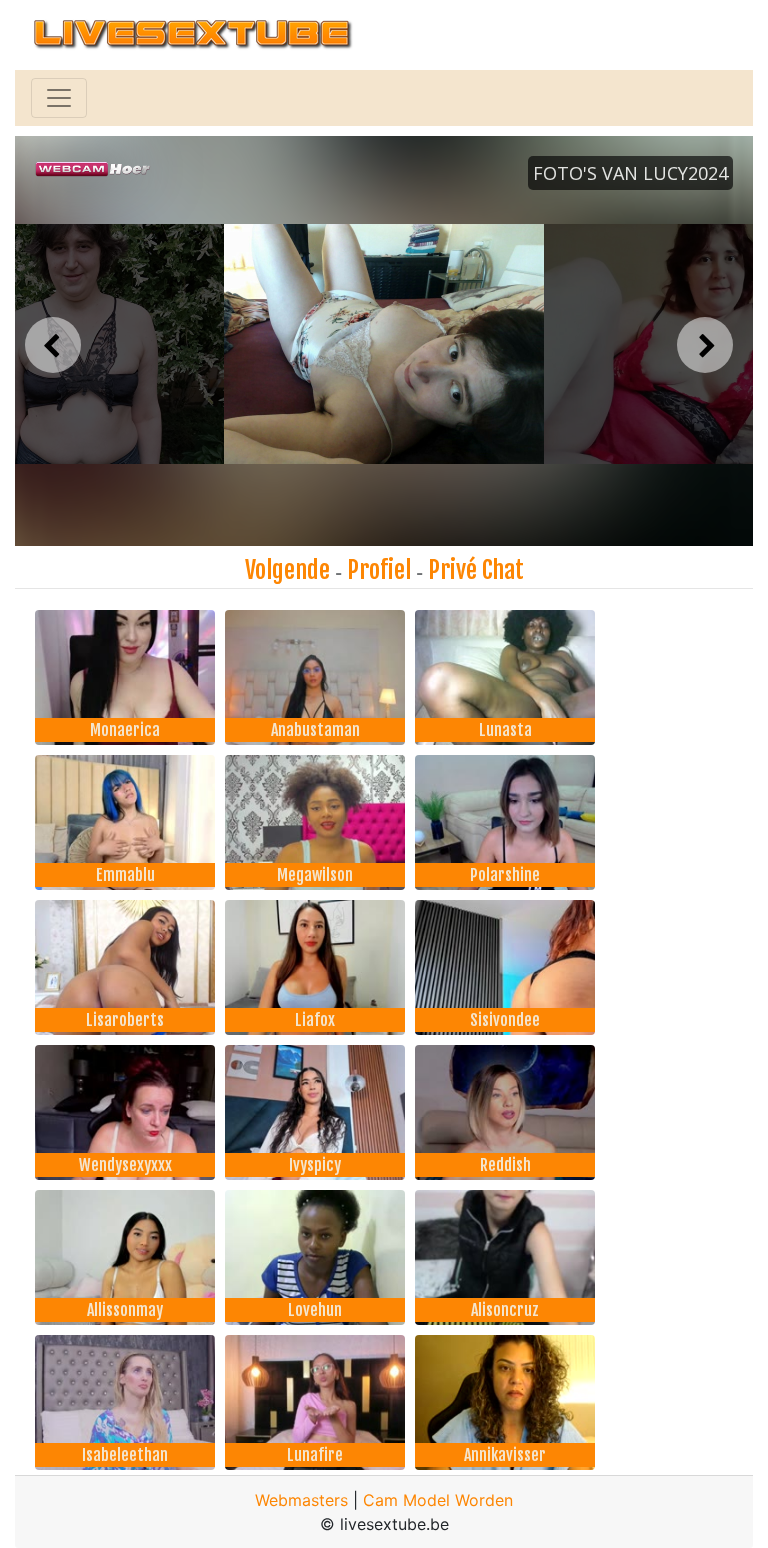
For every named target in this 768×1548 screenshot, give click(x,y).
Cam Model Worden (438, 1500)
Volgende (287, 570)
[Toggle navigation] (59, 98)
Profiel (379, 570)
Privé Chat (476, 570)
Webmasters (301, 1500)
